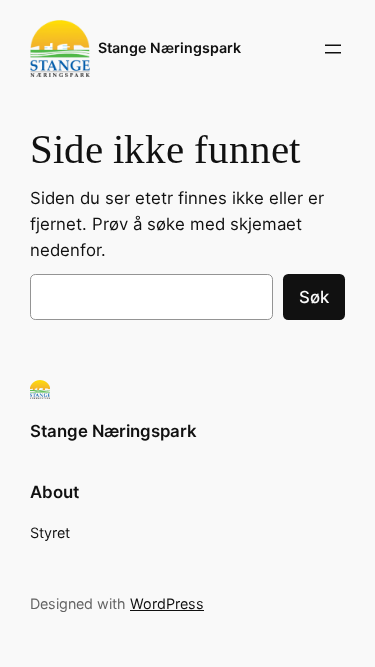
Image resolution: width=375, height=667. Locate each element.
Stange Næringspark (169, 47)
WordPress (167, 603)
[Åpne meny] (333, 49)
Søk (314, 297)
